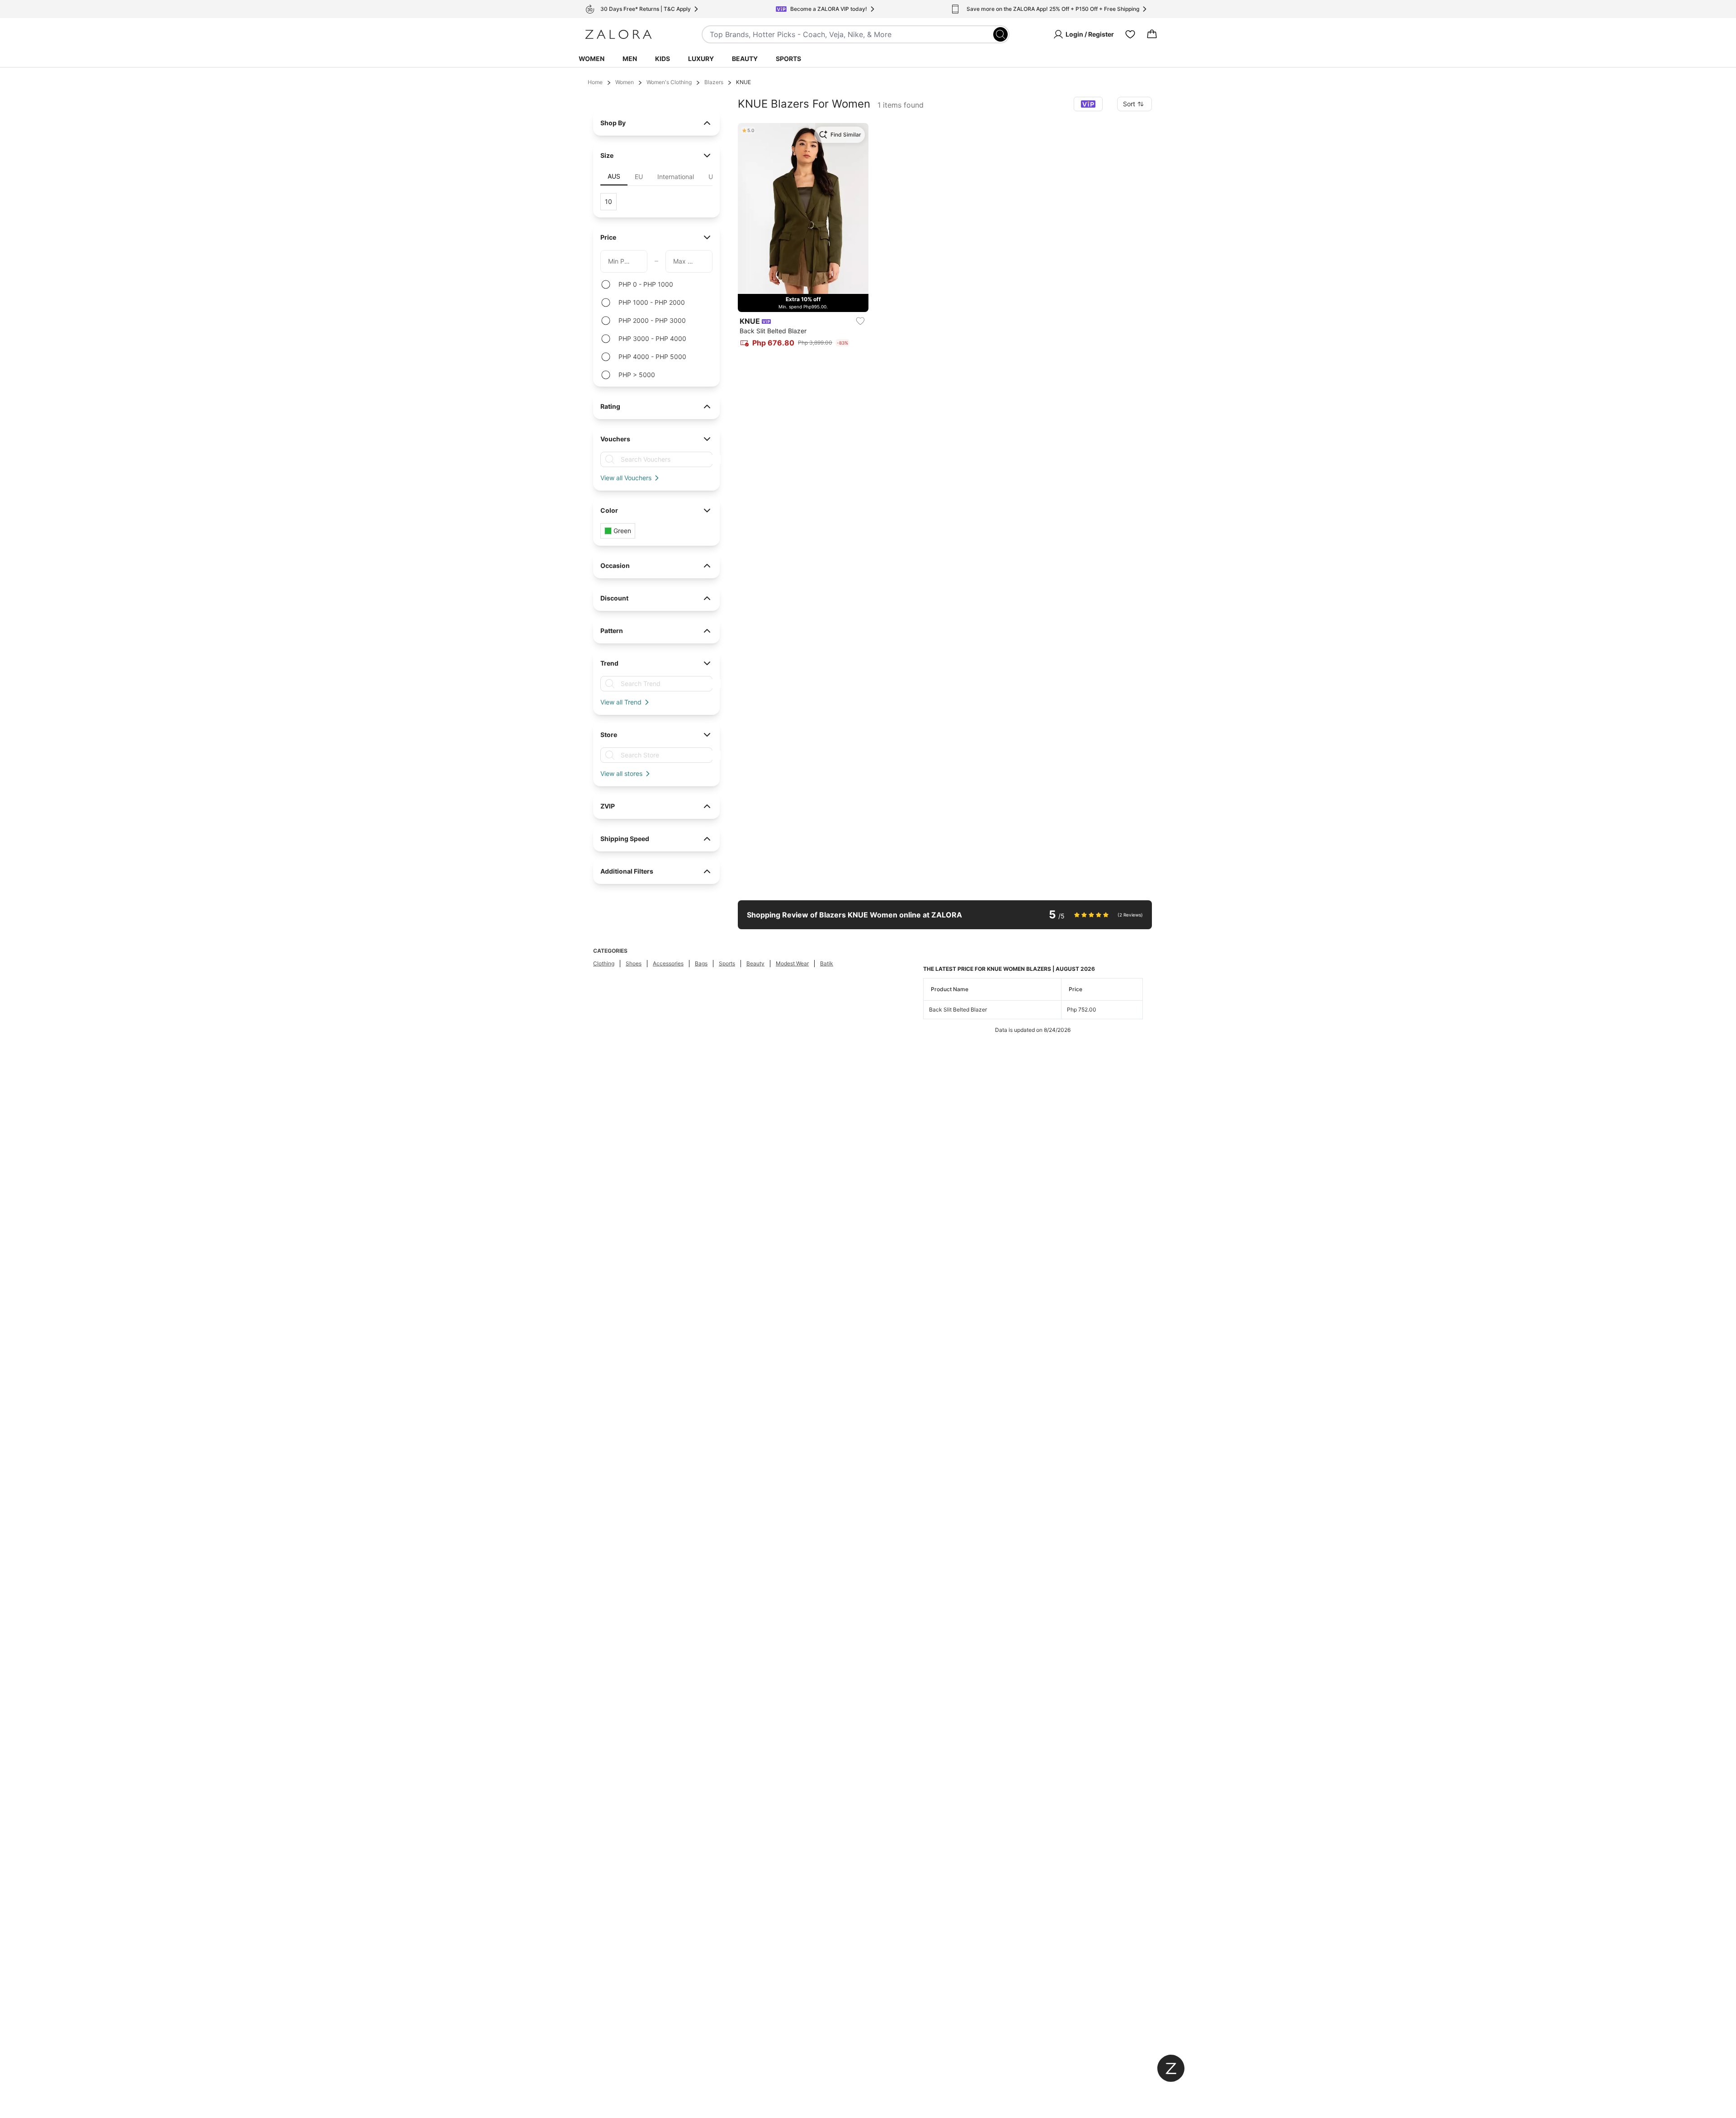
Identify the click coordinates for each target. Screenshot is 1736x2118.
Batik (827, 963)
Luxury (701, 59)
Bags (701, 963)
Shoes (634, 963)
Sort (1129, 104)
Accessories (668, 963)
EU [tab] (639, 177)
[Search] (1000, 34)
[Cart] (1152, 34)
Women (592, 59)
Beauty (745, 59)
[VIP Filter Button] (1088, 104)
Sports (788, 59)
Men (630, 59)
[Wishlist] (1130, 34)
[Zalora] (618, 34)
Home (595, 82)
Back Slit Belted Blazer (958, 1009)
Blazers (714, 82)
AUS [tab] (614, 176)
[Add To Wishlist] (860, 321)
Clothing (604, 963)
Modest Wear (792, 963)
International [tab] (676, 177)
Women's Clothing (669, 82)
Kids (663, 59)
